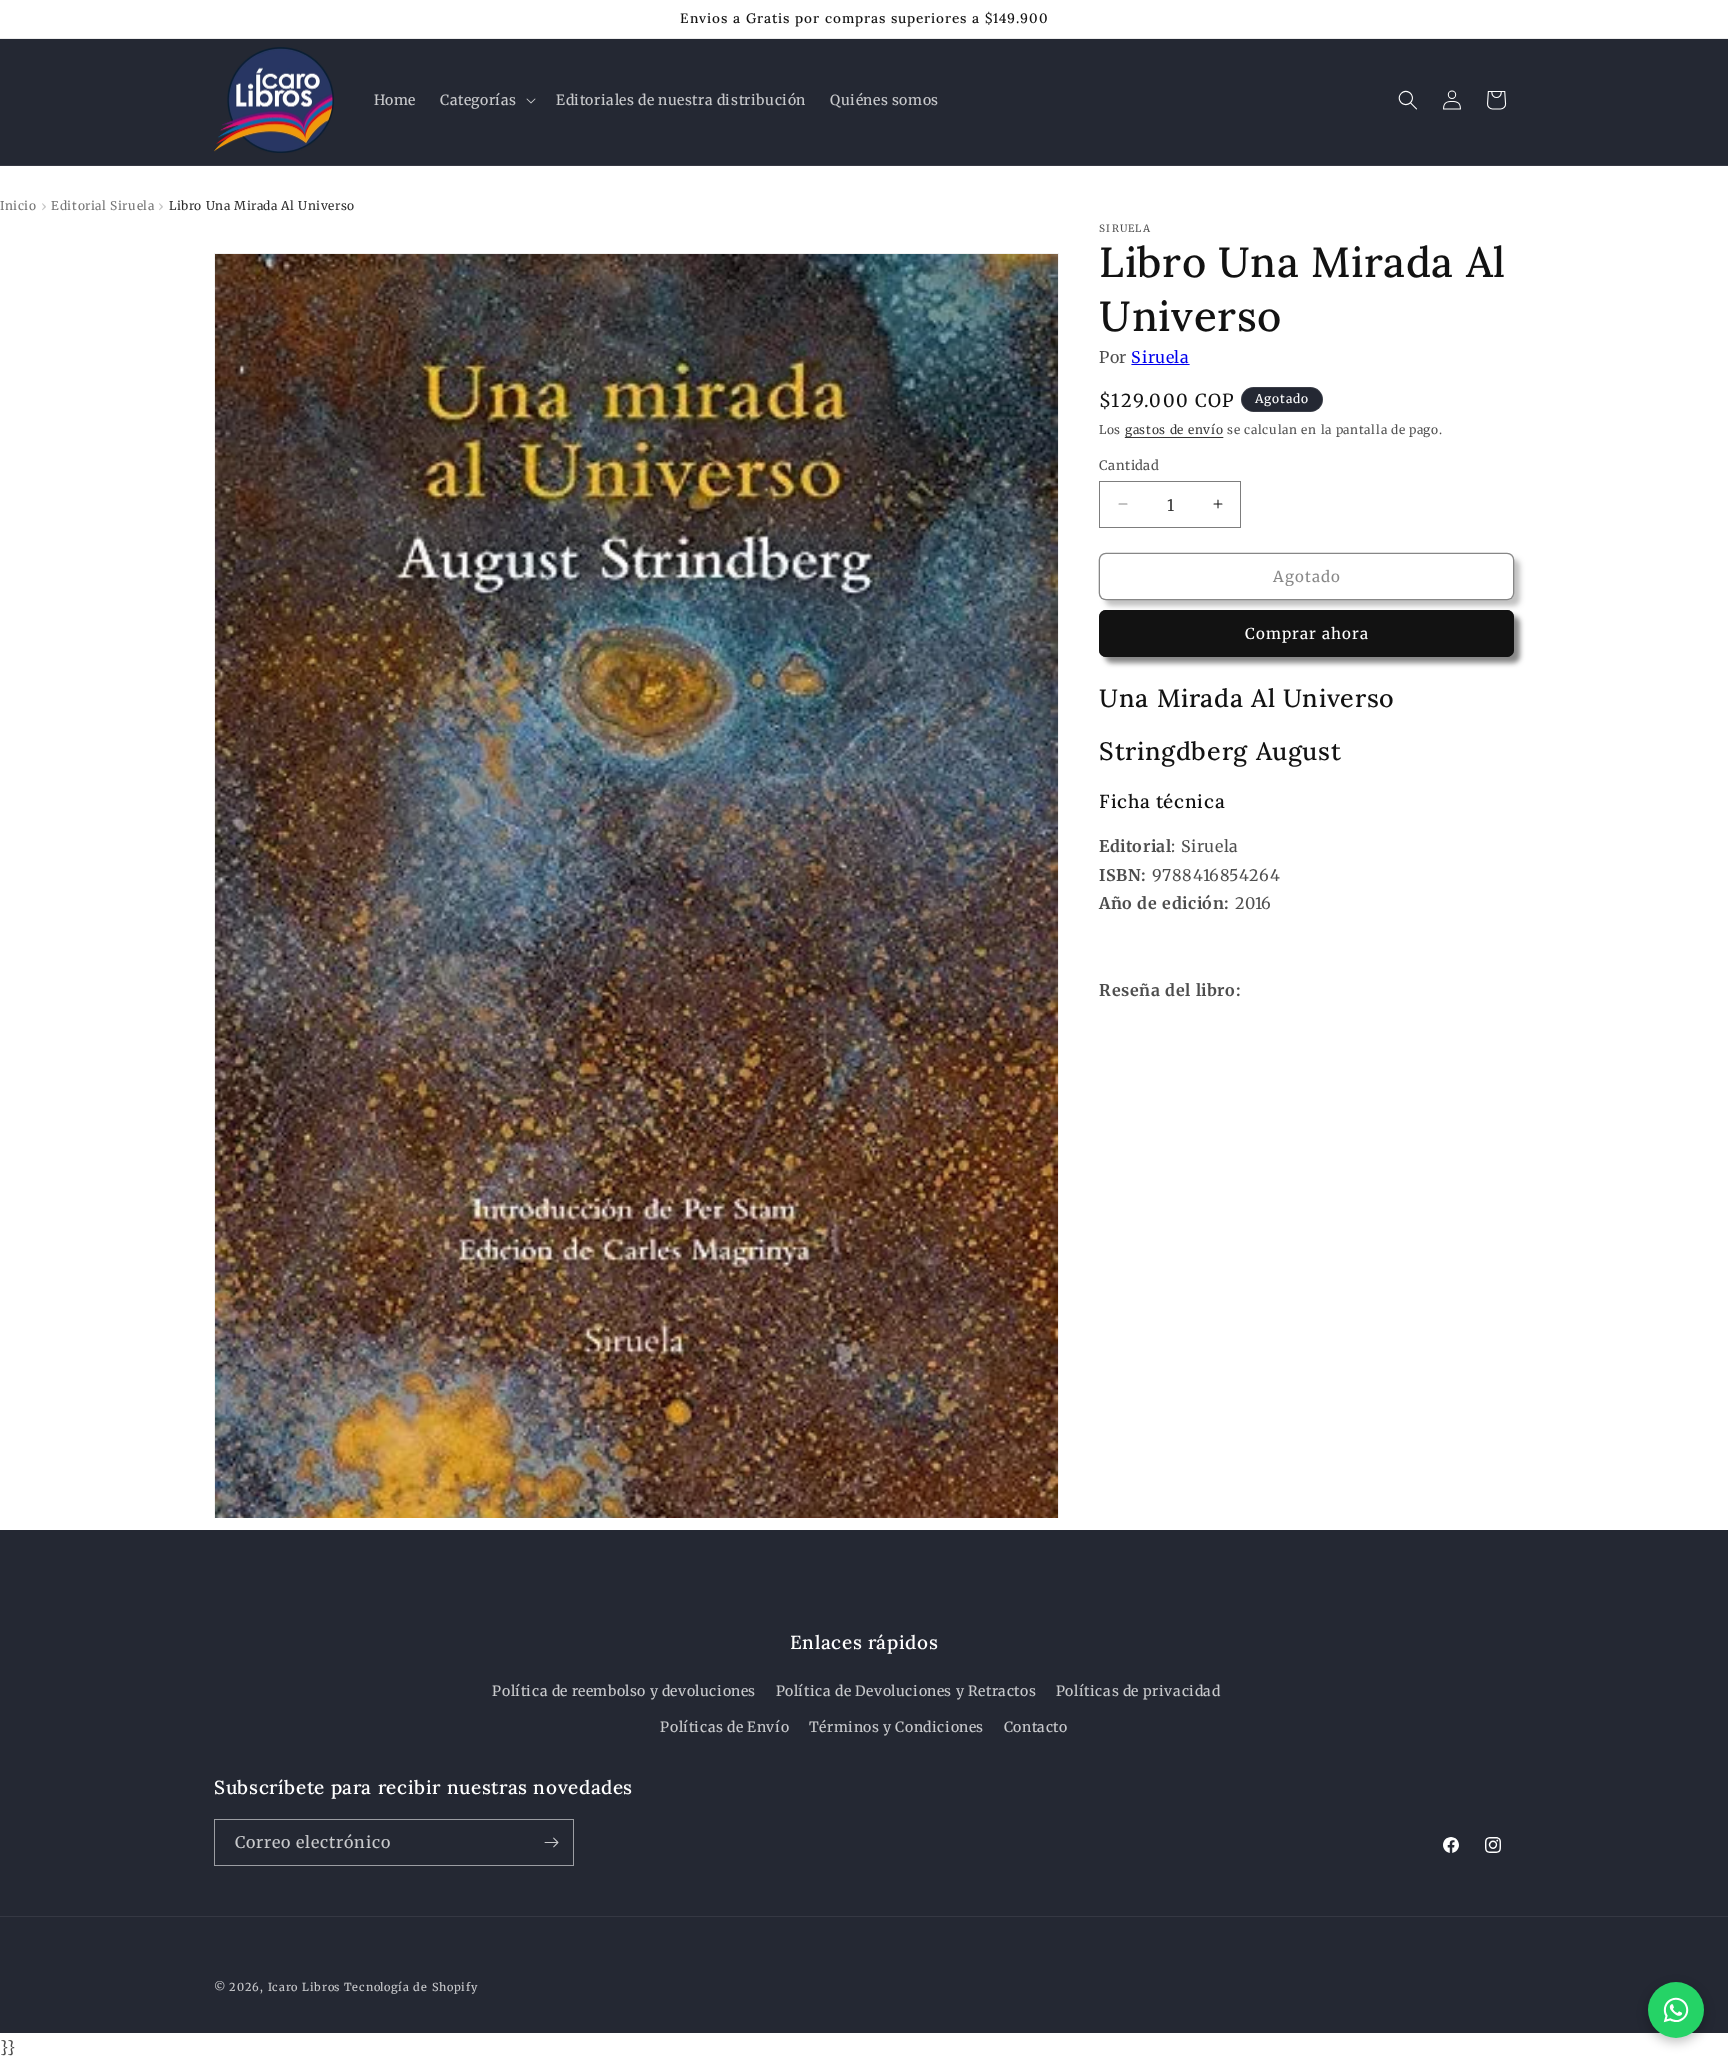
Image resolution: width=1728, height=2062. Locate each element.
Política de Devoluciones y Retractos (906, 1691)
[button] (486, 100)
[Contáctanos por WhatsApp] (1676, 2010)
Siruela (1160, 357)
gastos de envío (1174, 428)
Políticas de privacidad (1138, 1691)
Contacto (1036, 1727)
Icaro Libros (304, 1987)
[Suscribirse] (551, 1842)
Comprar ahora (1307, 632)
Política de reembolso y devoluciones (624, 1691)
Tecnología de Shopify (411, 1987)
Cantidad (1129, 464)
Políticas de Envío (724, 1727)
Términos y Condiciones (896, 1727)
